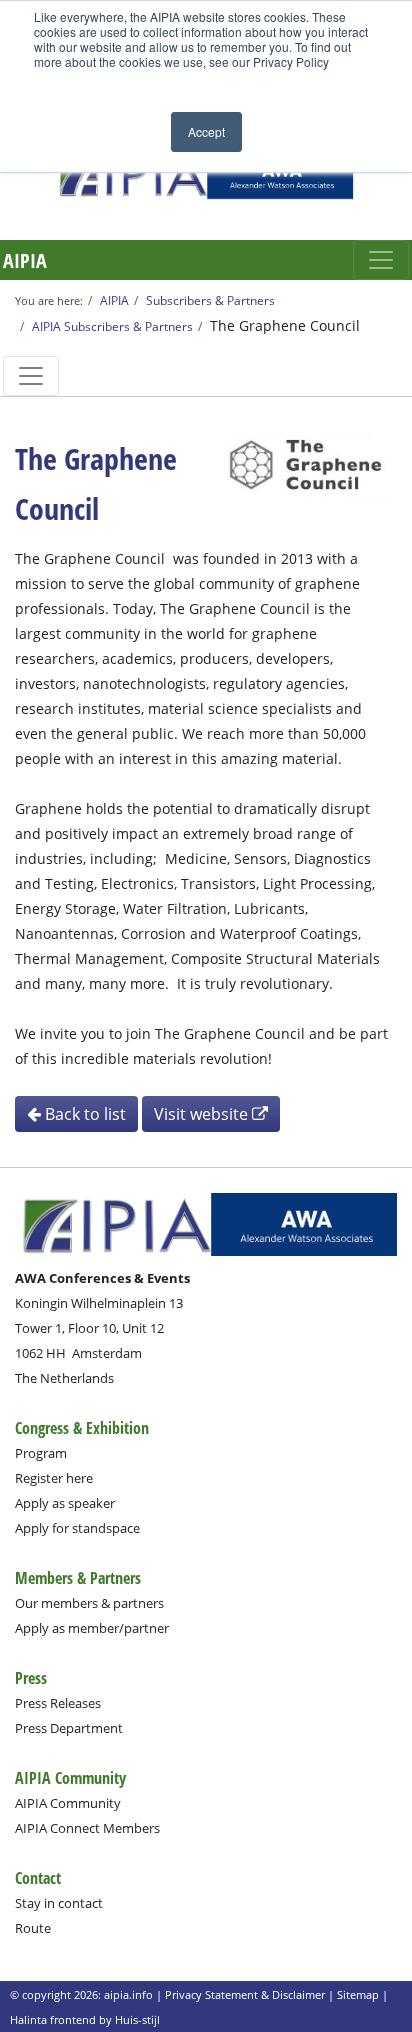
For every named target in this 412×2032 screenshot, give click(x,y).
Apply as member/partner (92, 1628)
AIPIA (25, 260)
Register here (54, 1478)
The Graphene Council (285, 325)
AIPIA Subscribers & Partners (112, 326)
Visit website (203, 1114)
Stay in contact (59, 1903)
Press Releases (58, 1703)
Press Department (69, 1728)
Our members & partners (89, 1603)
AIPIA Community (68, 1803)
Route (33, 1928)
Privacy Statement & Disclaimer (245, 1994)
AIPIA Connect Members (87, 1828)
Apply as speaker (65, 1503)
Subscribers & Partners (210, 300)
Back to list (83, 1114)
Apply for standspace (77, 1528)
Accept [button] (206, 131)
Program (41, 1453)
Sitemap (358, 1994)
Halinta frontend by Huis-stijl (85, 2019)
